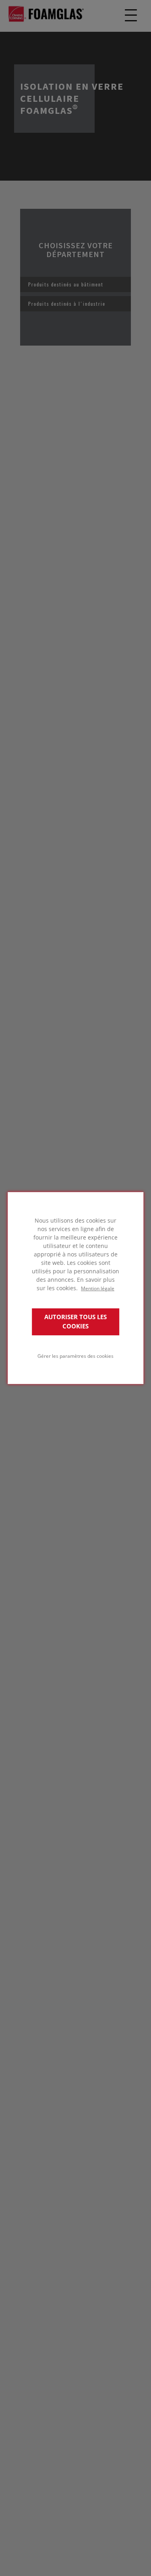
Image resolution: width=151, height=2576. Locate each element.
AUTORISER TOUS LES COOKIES (75, 1322)
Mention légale (98, 1288)
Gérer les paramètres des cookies (75, 1356)
